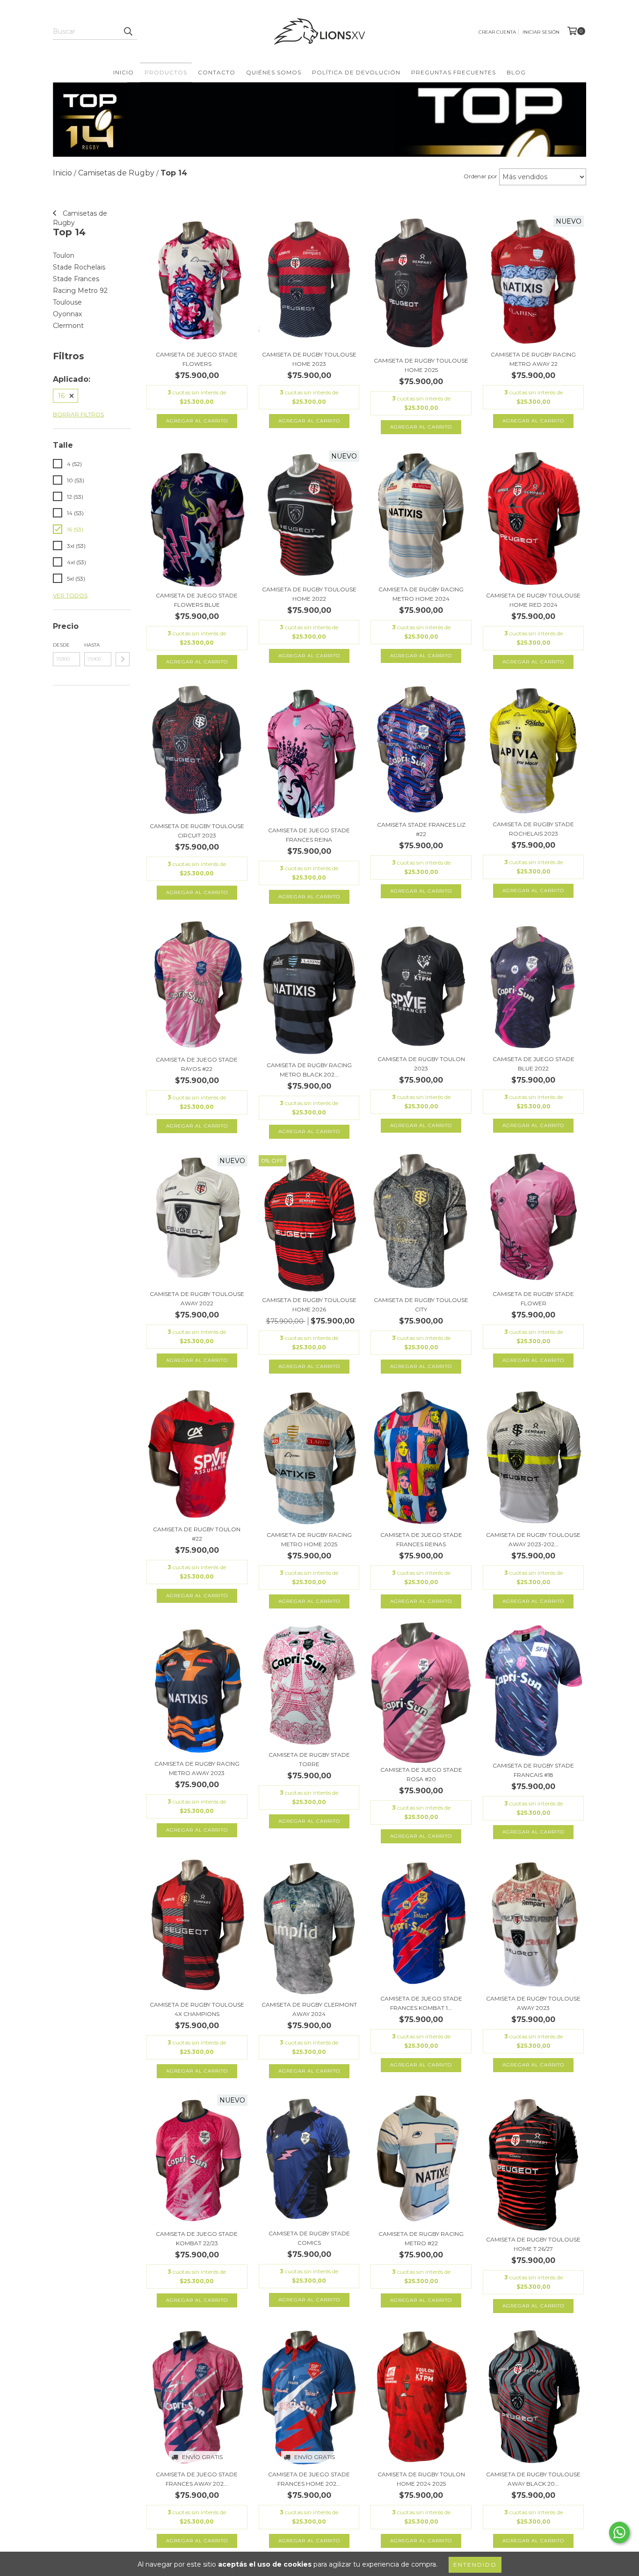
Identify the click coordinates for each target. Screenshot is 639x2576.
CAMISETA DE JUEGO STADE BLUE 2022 (534, 1064)
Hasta (92, 645)
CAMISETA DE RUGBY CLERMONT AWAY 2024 (309, 2009)
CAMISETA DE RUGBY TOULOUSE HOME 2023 (309, 359)
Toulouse (67, 302)
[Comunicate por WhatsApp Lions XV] (619, 2532)
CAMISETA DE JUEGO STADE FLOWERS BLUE (197, 600)
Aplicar (123, 659)
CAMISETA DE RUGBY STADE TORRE (309, 1759)
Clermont (68, 326)
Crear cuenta (497, 32)
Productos (166, 72)
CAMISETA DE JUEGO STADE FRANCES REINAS (421, 1539)
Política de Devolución (356, 72)
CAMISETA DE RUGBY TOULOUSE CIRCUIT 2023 (197, 831)
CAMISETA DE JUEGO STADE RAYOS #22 (197, 1064)
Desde (61, 645)
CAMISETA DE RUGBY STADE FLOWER (533, 1299)
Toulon (64, 255)
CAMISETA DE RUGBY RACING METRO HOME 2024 (421, 594)
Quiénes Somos (274, 72)
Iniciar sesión (541, 32)
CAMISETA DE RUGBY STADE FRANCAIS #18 (533, 1770)
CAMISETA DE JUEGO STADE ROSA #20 (421, 1774)
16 (61, 396)
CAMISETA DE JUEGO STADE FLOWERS (197, 359)
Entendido (475, 2565)
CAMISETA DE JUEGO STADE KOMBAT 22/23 (197, 2238)
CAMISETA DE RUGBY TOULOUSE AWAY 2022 (197, 1299)
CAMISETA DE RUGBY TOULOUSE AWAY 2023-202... (533, 1539)
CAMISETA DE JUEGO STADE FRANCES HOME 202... (309, 2479)
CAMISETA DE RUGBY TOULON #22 (197, 1534)
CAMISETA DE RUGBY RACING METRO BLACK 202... (309, 1070)
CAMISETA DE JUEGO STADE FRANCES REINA (309, 835)
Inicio (123, 72)
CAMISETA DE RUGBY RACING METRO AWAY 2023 (197, 1768)
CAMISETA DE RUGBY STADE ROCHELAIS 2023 (533, 829)
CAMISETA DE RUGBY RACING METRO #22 (421, 2238)
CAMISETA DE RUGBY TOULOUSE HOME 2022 (309, 594)
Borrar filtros (78, 414)
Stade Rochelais (79, 267)
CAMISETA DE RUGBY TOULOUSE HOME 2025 (421, 365)
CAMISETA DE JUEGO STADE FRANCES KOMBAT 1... (421, 2003)
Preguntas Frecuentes (454, 72)
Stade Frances (76, 279)
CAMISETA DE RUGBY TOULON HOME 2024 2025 (421, 2479)
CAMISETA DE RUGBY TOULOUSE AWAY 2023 (533, 2003)
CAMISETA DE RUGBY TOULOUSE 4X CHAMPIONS (197, 2009)
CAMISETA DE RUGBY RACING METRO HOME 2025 (309, 1539)
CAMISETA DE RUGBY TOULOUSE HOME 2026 (309, 1305)
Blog (516, 72)
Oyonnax (67, 314)
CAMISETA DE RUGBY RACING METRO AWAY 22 (533, 359)
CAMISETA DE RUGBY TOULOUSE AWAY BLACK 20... (533, 2479)
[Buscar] (128, 31)
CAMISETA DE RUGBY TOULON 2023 (421, 1064)
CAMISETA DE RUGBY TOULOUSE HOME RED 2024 (533, 600)
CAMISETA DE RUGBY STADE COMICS (309, 2238)
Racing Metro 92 (80, 291)
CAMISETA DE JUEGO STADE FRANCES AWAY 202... (197, 2479)
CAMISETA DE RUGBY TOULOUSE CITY (421, 1305)
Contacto (217, 72)
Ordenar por (480, 176)
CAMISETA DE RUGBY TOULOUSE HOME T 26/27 (533, 2244)
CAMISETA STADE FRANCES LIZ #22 (421, 829)
